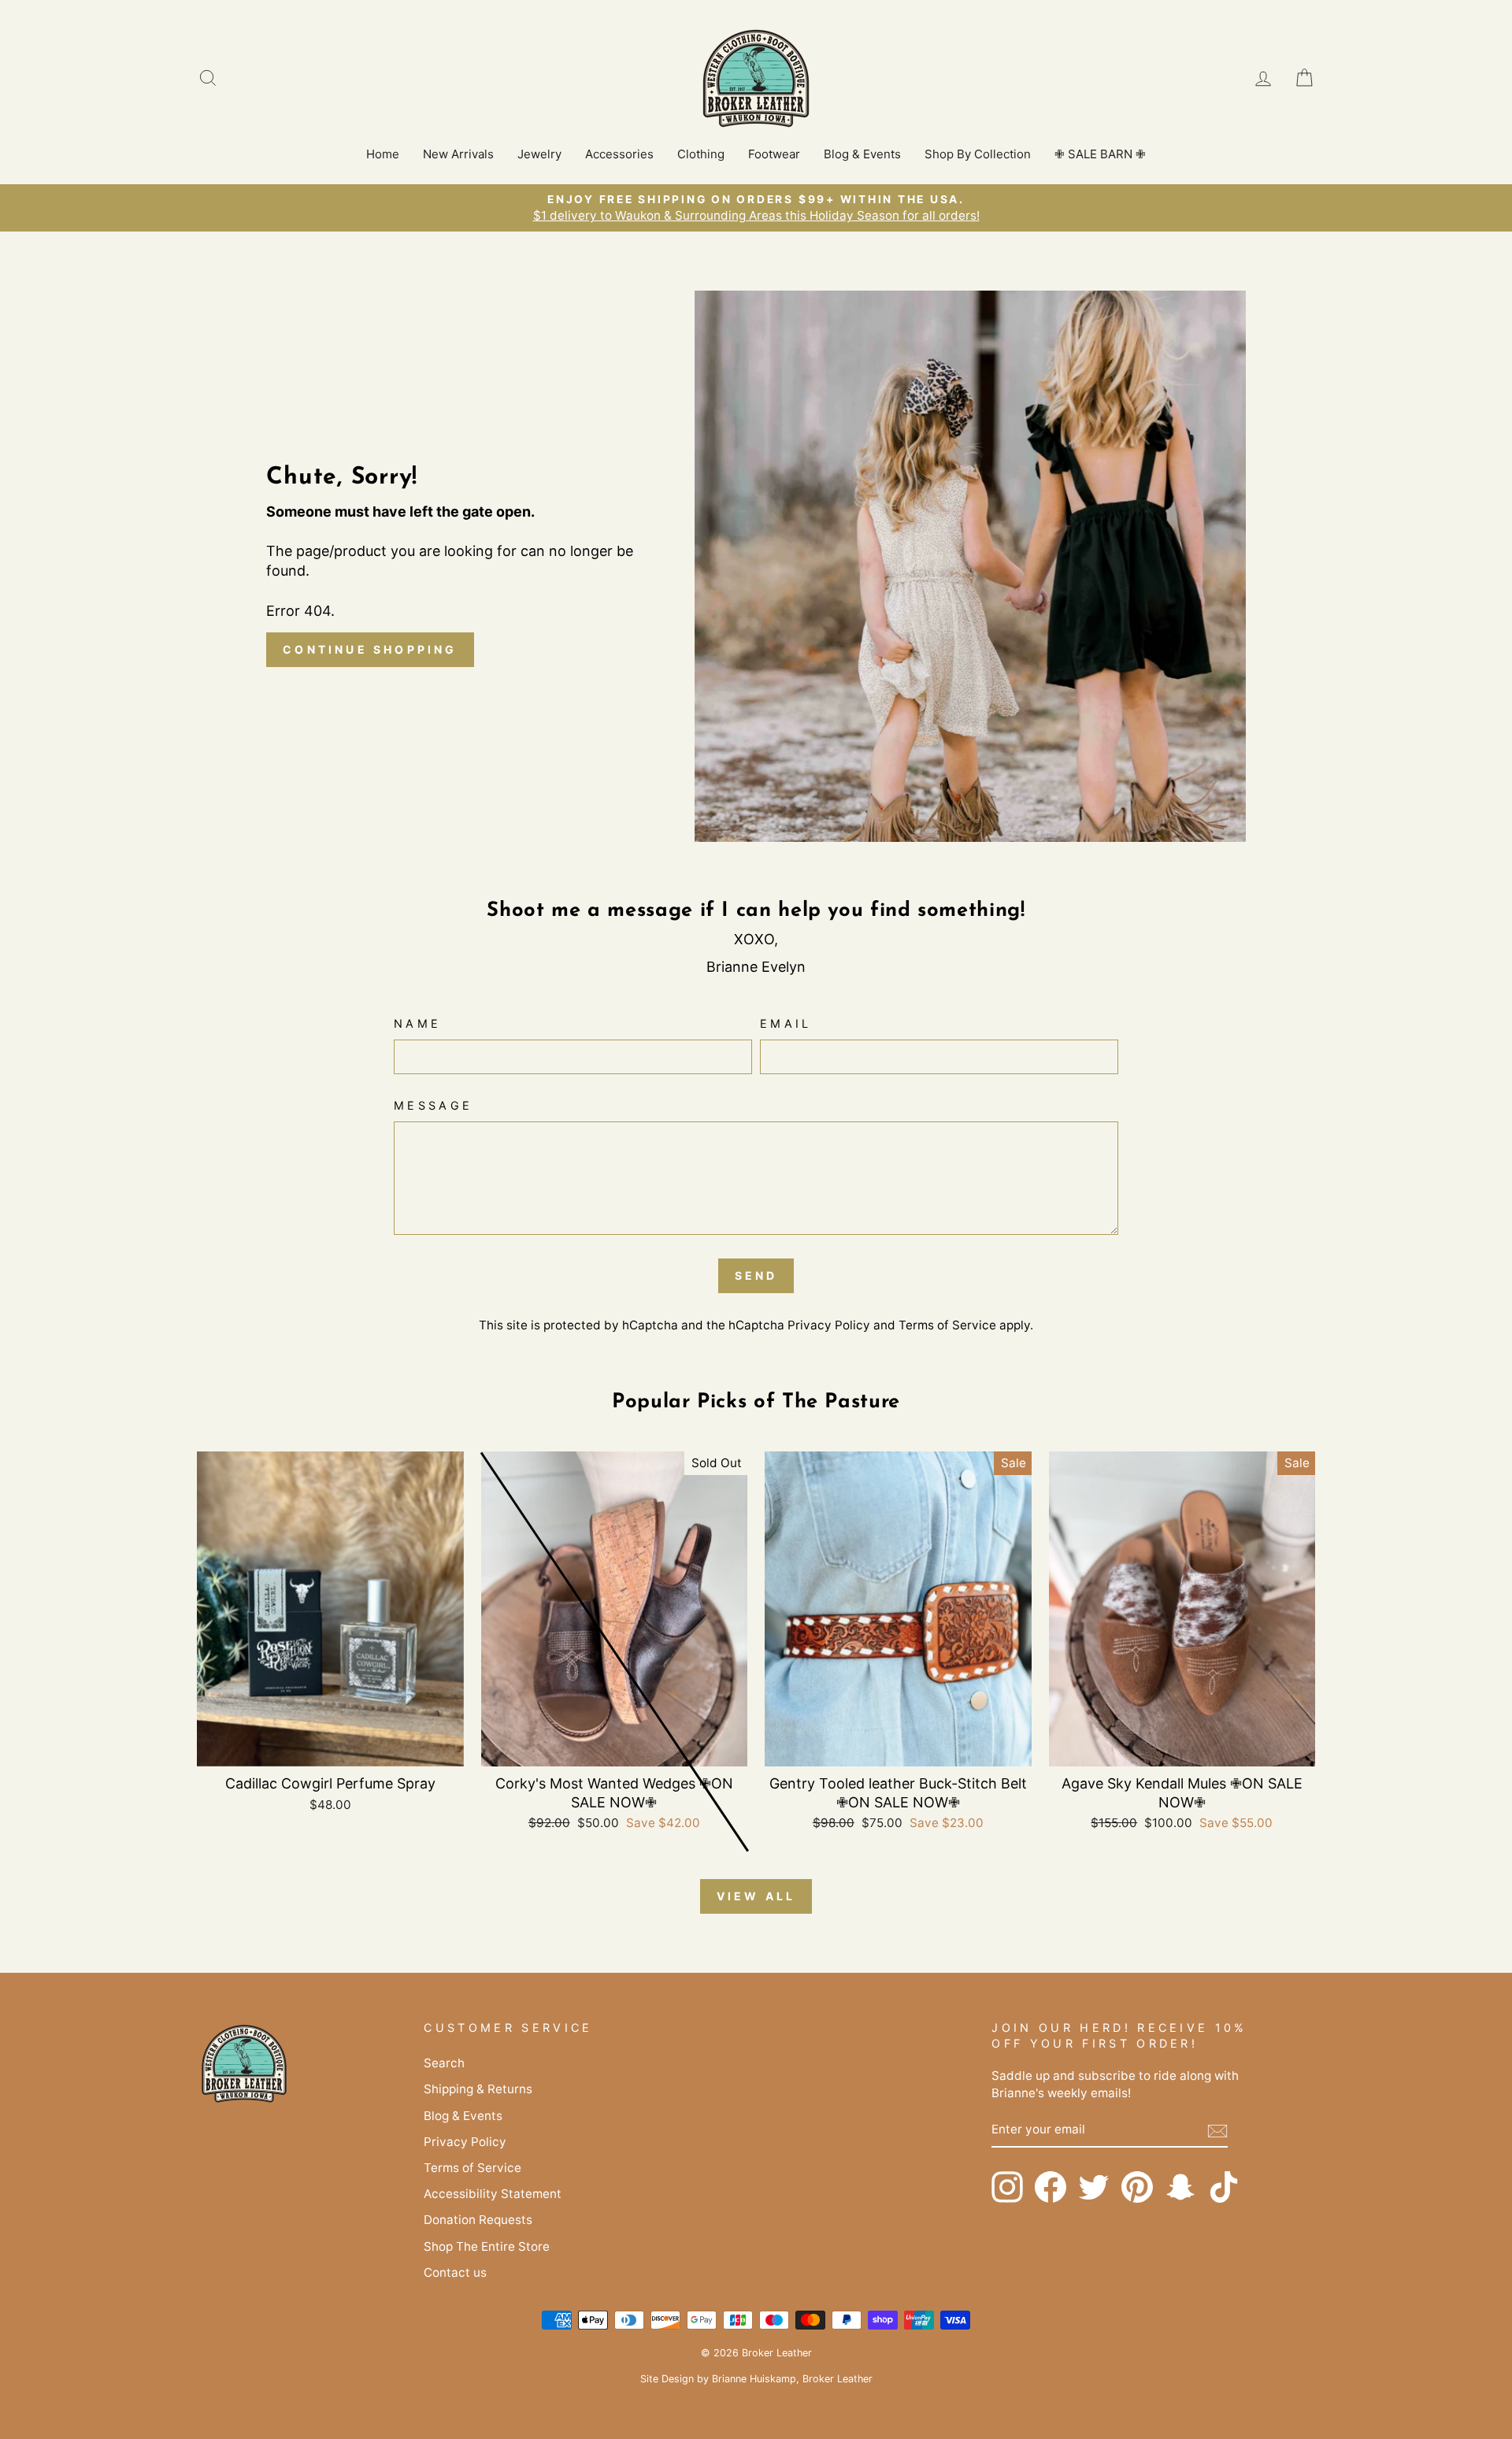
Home (383, 154)
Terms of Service (947, 1325)
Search (444, 2063)
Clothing (701, 154)
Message (433, 1105)
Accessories (619, 154)
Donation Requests (478, 2220)
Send (756, 1275)
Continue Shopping (370, 649)
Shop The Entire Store (487, 2246)
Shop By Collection (978, 154)
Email (786, 1023)
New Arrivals (458, 154)
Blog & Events (862, 154)
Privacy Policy (829, 1325)
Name (417, 1023)
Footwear (774, 154)
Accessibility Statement (493, 2194)
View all (756, 1896)
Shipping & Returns (478, 2089)
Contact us (455, 2272)
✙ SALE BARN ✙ (1100, 154)
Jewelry (539, 154)
